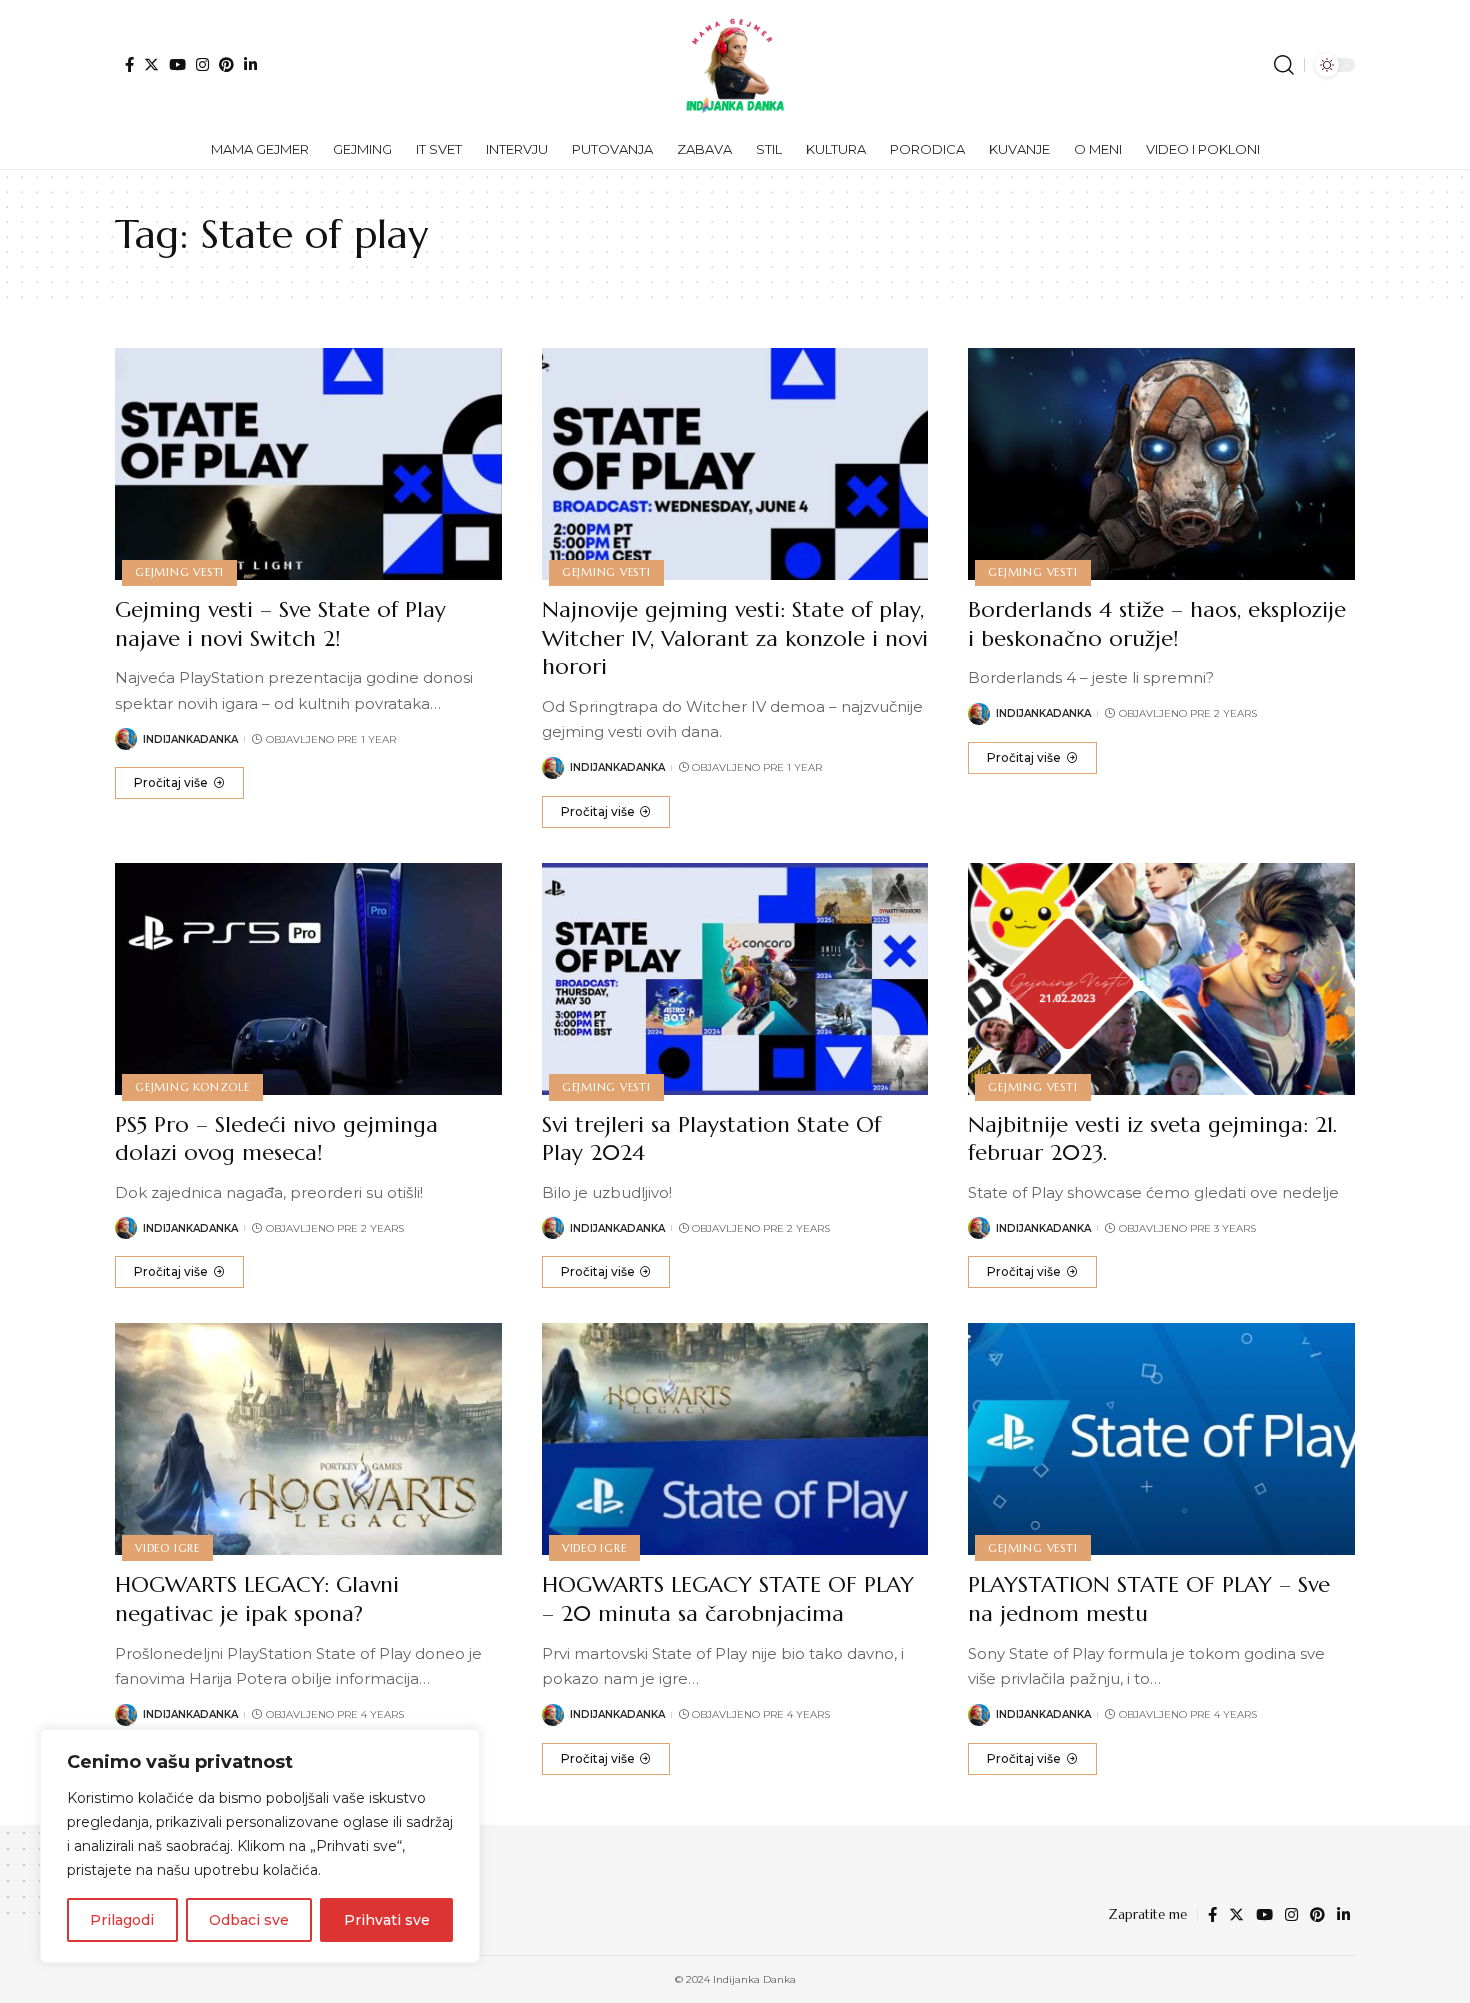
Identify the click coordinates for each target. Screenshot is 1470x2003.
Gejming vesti (179, 572)
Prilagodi (122, 1920)
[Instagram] (202, 64)
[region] (260, 1846)
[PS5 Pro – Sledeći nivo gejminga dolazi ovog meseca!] (308, 979)
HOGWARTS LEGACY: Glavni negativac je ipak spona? (257, 1599)
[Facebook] (129, 64)
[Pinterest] (226, 64)
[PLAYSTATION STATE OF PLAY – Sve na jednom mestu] (1161, 1439)
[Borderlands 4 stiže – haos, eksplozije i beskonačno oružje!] (1161, 464)
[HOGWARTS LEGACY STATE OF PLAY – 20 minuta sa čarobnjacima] (735, 1439)
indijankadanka (190, 739)
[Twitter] (151, 64)
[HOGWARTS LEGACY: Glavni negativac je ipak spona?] (308, 1439)
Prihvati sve (387, 1920)
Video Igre (167, 1548)
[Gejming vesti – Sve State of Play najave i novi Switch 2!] (308, 464)
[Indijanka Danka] (735, 65)
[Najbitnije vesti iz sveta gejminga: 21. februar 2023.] (1161, 979)
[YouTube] (177, 64)
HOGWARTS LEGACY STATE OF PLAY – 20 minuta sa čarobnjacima (728, 1599)
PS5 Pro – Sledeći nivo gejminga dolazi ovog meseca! (276, 1139)
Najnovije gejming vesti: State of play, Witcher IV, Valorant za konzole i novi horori (735, 638)
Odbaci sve (249, 1920)
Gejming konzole (192, 1087)
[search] (1284, 65)
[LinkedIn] (250, 64)
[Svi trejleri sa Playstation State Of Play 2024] (735, 979)
